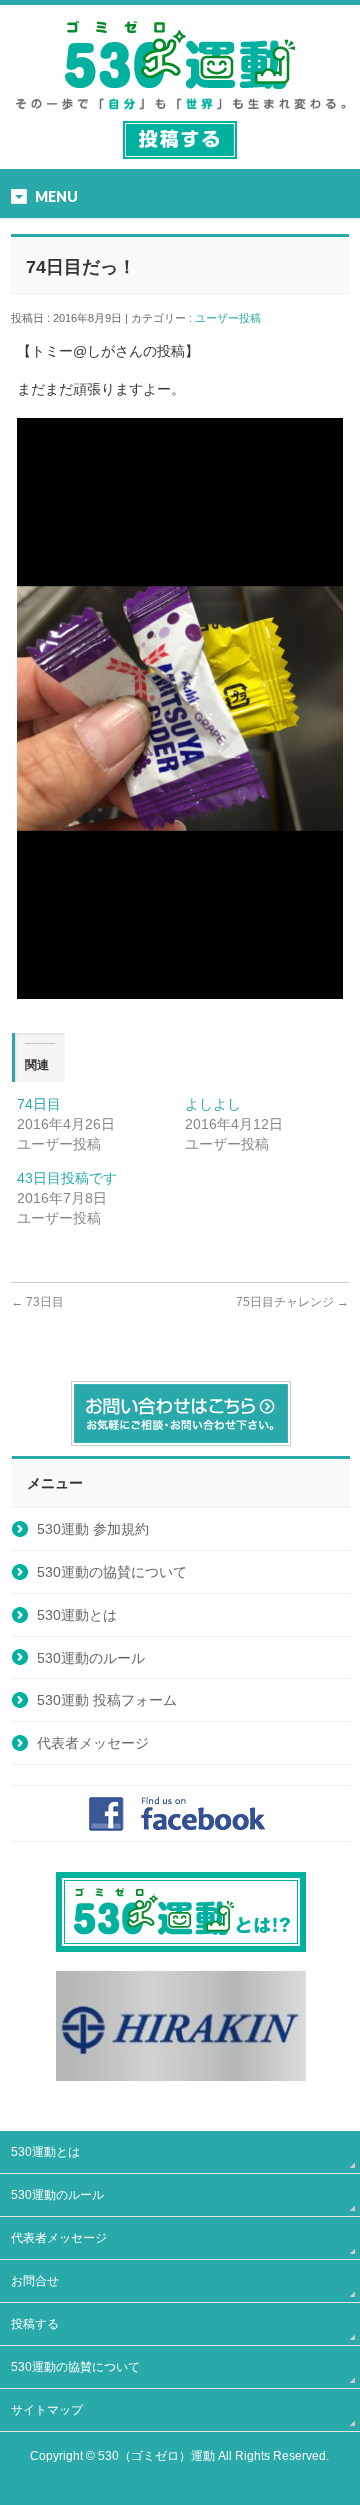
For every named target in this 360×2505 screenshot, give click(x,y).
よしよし (213, 1104)
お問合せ (35, 2281)
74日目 (39, 1104)
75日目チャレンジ (292, 1302)
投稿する (35, 2324)
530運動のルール (91, 1658)
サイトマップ (47, 2410)
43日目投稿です (67, 1178)
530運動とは (77, 1615)
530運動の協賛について (112, 1572)
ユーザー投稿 (233, 318)
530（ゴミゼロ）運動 (156, 2456)
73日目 (37, 1302)
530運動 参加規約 (93, 1529)
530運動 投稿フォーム (107, 1700)
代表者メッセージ (93, 1743)
